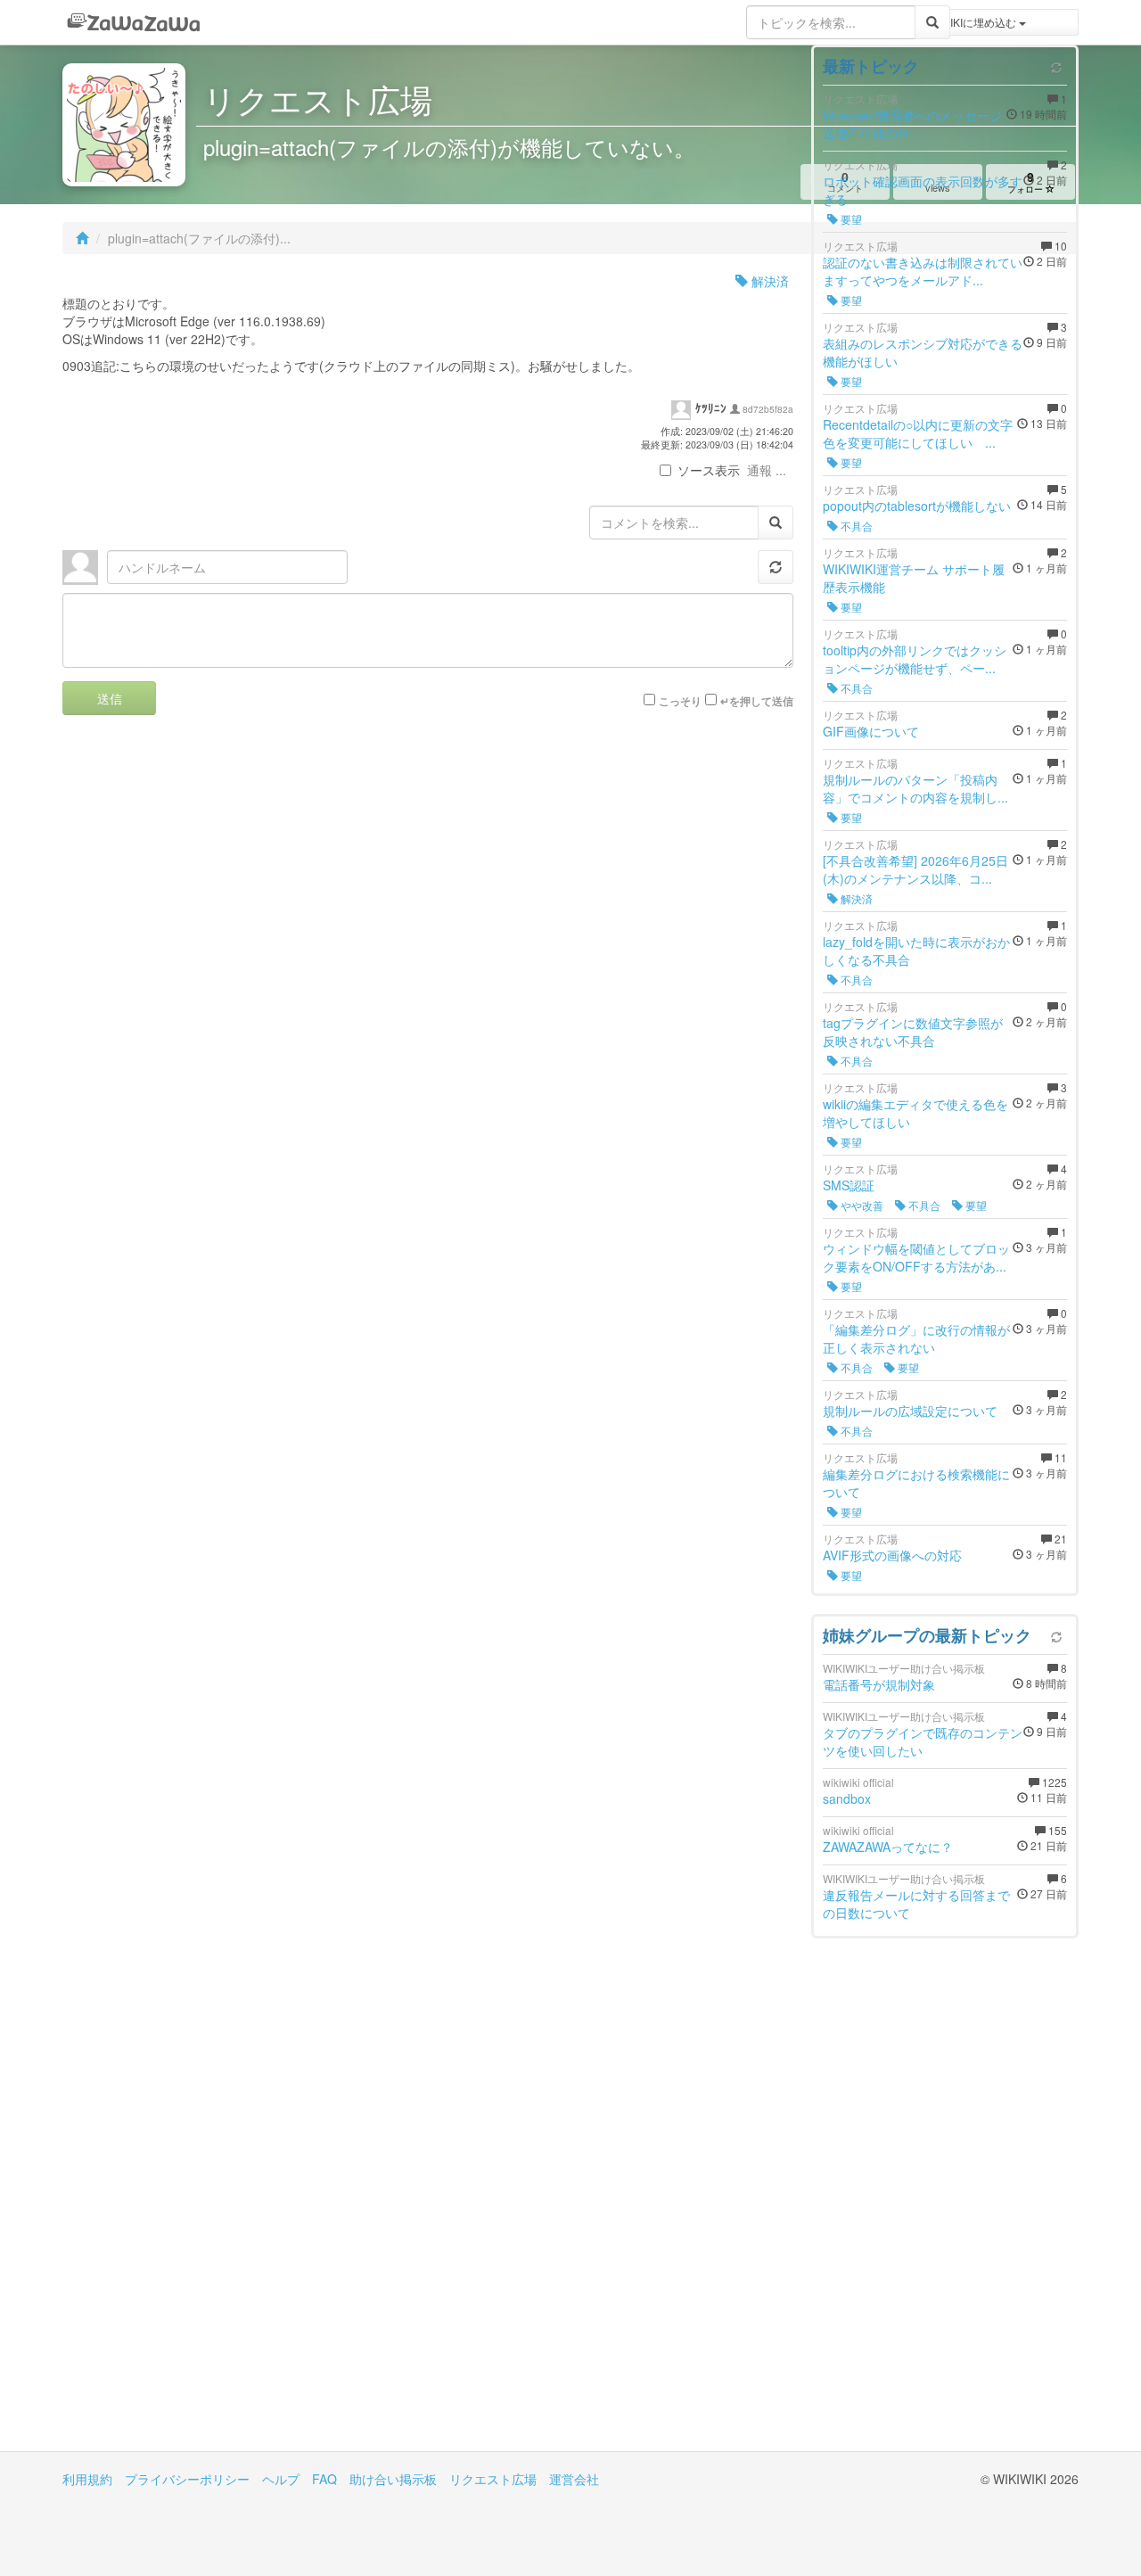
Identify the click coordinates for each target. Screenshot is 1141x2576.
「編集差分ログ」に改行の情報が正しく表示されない (916, 1338)
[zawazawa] (134, 22)
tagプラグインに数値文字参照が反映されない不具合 (913, 1032)
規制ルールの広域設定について (910, 1411)
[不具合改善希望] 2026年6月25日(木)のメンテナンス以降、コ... (915, 869)
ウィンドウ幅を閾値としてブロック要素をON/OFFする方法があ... (916, 1257)
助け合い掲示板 (393, 2479)
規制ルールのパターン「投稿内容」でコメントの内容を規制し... (915, 788)
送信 (110, 698)
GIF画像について (871, 731)
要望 (850, 219)
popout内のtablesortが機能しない (917, 506)
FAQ (324, 2479)
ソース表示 (709, 470)
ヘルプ (281, 2479)
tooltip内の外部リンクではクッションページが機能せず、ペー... (915, 659)
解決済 (768, 281)
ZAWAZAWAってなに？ (888, 1847)
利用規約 (87, 2479)
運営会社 (574, 2479)
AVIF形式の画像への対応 (892, 1555)
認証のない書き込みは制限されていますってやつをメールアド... (923, 271)
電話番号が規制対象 (879, 1684)
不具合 (855, 526)
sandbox (847, 1798)
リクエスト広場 (493, 2479)
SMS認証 (849, 1185)
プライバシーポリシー (187, 2479)
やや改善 (861, 1205)
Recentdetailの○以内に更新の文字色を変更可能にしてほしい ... (918, 433)
